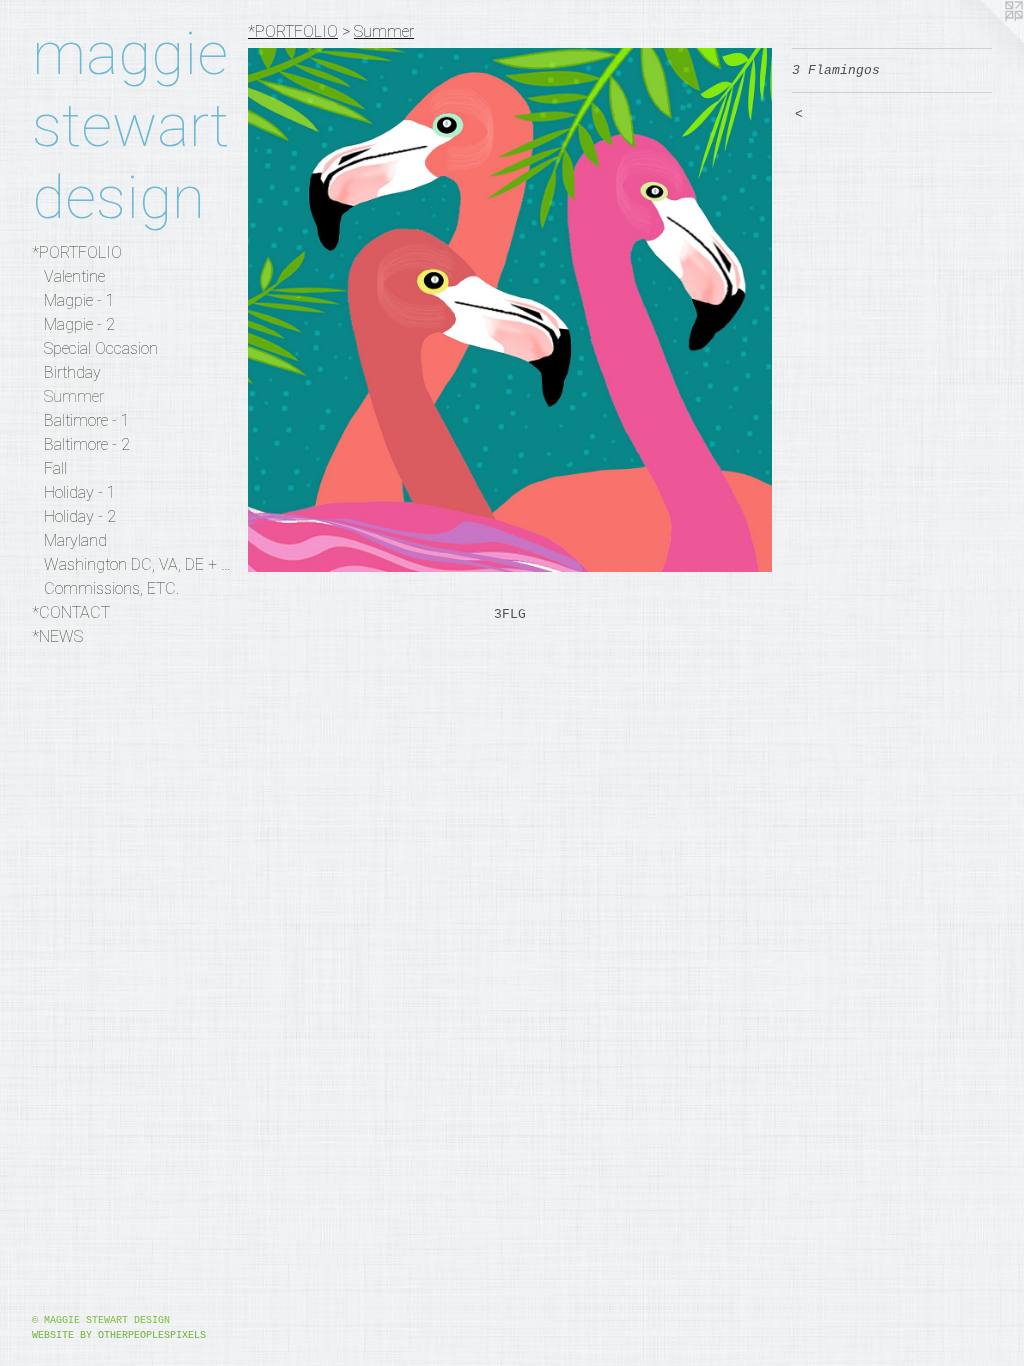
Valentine (74, 276)
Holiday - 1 (80, 492)
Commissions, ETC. (111, 588)
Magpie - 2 (79, 324)
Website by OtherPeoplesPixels (119, 1335)
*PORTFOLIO (77, 252)
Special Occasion (101, 348)
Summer (74, 396)
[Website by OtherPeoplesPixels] (984, 40)
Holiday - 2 (80, 516)
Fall (55, 468)
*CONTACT (71, 612)
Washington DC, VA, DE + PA (138, 564)
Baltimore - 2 (87, 444)
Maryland (75, 540)
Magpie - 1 (79, 300)
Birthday (72, 372)
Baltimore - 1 (87, 420)
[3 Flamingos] (510, 310)
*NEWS (57, 636)
